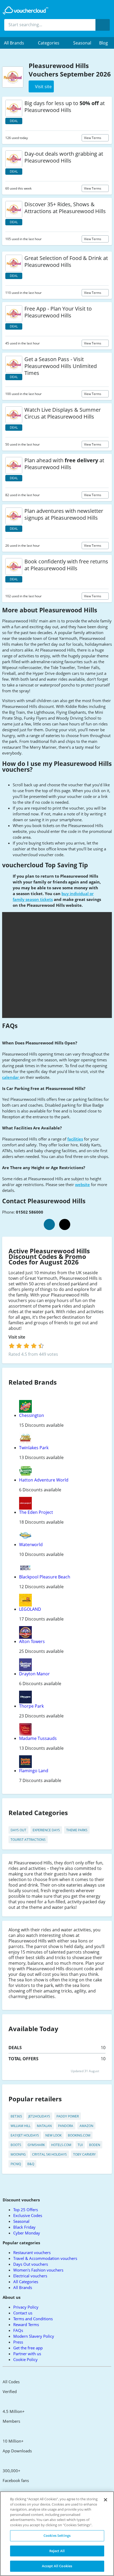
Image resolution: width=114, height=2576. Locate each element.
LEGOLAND (30, 1609)
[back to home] (25, 11)
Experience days (46, 1830)
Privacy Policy (26, 2307)
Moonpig (18, 2154)
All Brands (23, 2287)
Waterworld (31, 1545)
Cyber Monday (27, 2233)
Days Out (18, 1830)
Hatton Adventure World (44, 1480)
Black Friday (24, 2227)
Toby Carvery (84, 2154)
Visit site (17, 1337)
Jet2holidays (39, 2116)
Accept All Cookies (57, 2566)
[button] (17, 43)
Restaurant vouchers (32, 2252)
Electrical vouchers (30, 2276)
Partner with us (27, 2354)
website (82, 1184)
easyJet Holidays (25, 2135)
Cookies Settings (57, 2535)
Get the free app (28, 2348)
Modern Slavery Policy (34, 2336)
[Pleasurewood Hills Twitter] (65, 1224)
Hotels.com (61, 2145)
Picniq (16, 2164)
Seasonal (82, 43)
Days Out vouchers (31, 2264)
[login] (26, 1346)
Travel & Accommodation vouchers (45, 2258)
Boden (95, 2145)
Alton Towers (32, 1641)
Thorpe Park (31, 1706)
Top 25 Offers (26, 2210)
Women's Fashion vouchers (38, 2270)
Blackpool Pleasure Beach (45, 1577)
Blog (104, 43)
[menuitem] (17, 43)
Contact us (23, 2313)
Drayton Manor (34, 1674)
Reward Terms (26, 2324)
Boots (16, 2145)
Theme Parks (77, 1830)
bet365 (16, 2116)
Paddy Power (68, 2116)
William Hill (21, 2126)
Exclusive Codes (28, 2215)
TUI (80, 2145)
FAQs (18, 2330)
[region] (57, 2534)
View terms (93, 138)
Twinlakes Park (34, 1448)
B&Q (31, 2164)
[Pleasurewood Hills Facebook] (49, 1224)
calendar (11, 1077)
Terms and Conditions (33, 2319)
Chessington (32, 1415)
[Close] (106, 2500)
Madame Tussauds (38, 1738)
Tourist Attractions (28, 1840)
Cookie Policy (25, 2359)
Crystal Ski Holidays (49, 2154)
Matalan (44, 2126)
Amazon (86, 2126)
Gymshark (36, 2145)
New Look (53, 2135)
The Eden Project (36, 1512)
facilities (75, 1139)
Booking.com (79, 2135)
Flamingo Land (34, 1771)
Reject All (57, 2551)
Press (18, 2342)
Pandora (66, 2126)
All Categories (26, 2282)
